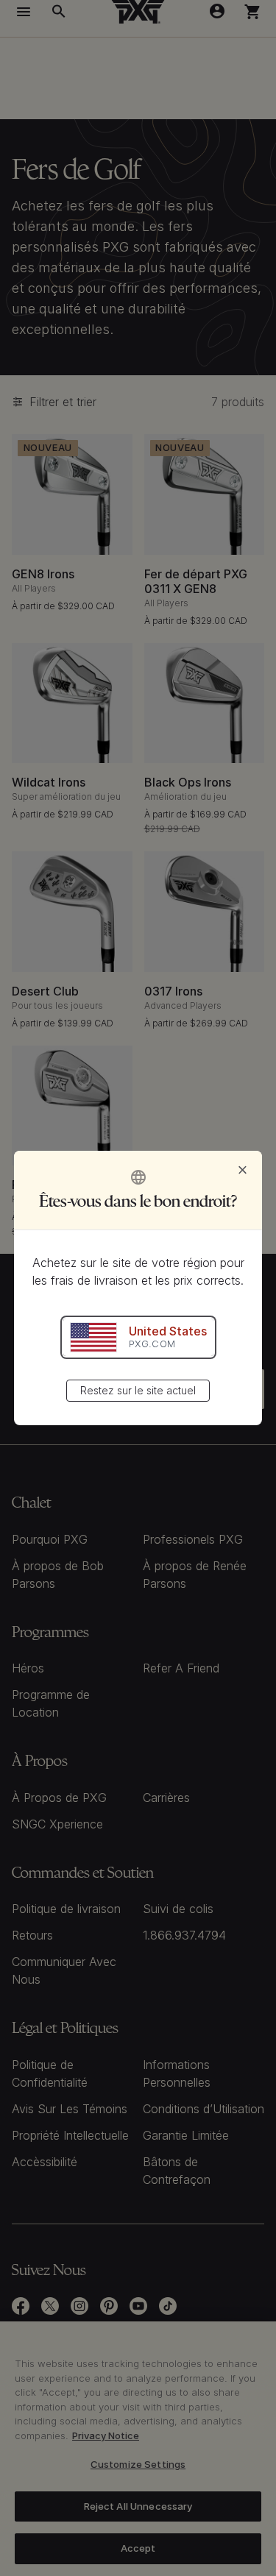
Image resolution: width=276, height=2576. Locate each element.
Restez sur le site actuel (138, 1390)
